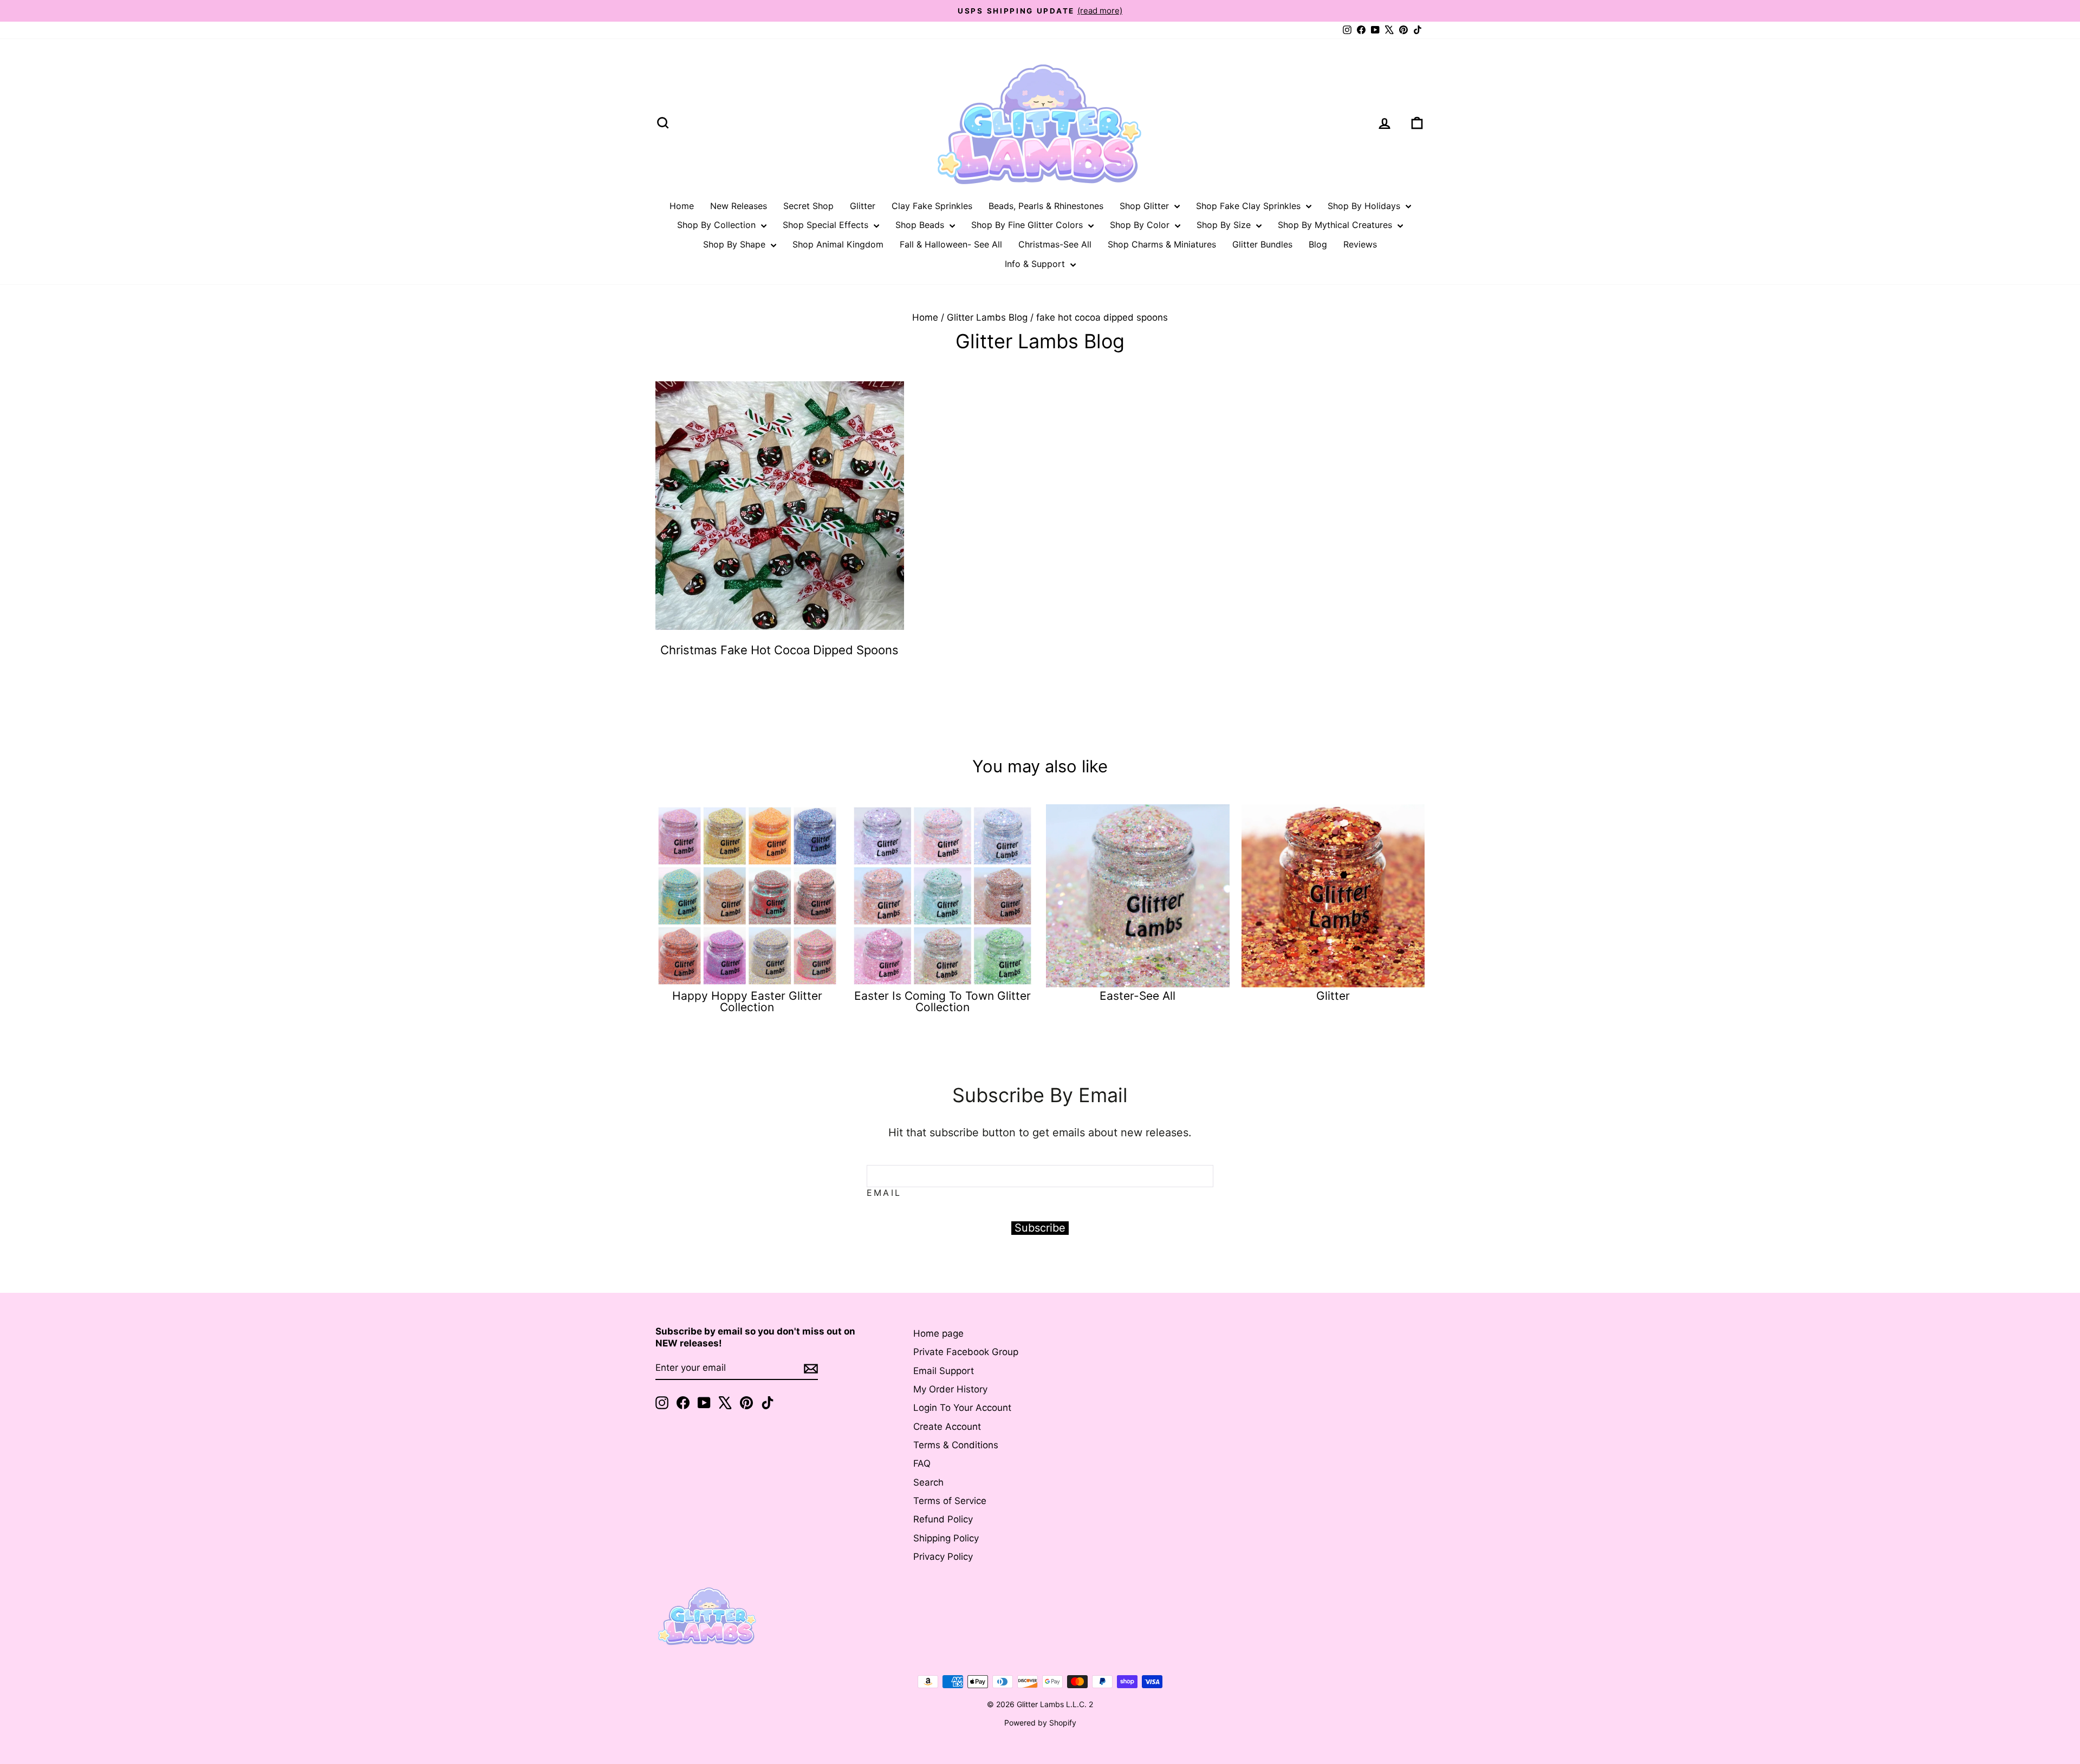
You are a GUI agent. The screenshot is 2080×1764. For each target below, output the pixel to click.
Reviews (1360, 244)
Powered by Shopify (1040, 1723)
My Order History (950, 1389)
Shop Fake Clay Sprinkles (1250, 206)
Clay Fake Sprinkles (932, 206)
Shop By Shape (736, 244)
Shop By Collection (718, 225)
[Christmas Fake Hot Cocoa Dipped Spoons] (780, 506)
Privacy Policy (943, 1557)
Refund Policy (943, 1519)
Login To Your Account (962, 1408)
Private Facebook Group (966, 1352)
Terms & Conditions (956, 1445)
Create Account (947, 1427)
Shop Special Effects (827, 225)
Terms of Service (950, 1501)
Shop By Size (1225, 225)
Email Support (944, 1371)
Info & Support (1036, 264)
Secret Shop (808, 206)
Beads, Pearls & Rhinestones (1046, 206)
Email (884, 1193)
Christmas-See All (1055, 244)
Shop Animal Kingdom (838, 244)
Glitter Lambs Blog (987, 317)
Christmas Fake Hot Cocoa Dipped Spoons (779, 650)
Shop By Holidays (1365, 206)
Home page (938, 1333)
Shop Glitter (1146, 206)
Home (682, 206)
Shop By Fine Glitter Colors (1028, 225)
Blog (1318, 244)
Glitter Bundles (1262, 244)
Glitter (863, 206)
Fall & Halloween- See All (951, 244)
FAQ (922, 1463)
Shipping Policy (946, 1538)
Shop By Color (1141, 225)
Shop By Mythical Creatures (1336, 225)
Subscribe (1040, 1228)
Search (928, 1482)
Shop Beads (921, 225)
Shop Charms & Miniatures (1162, 244)
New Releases (739, 206)
